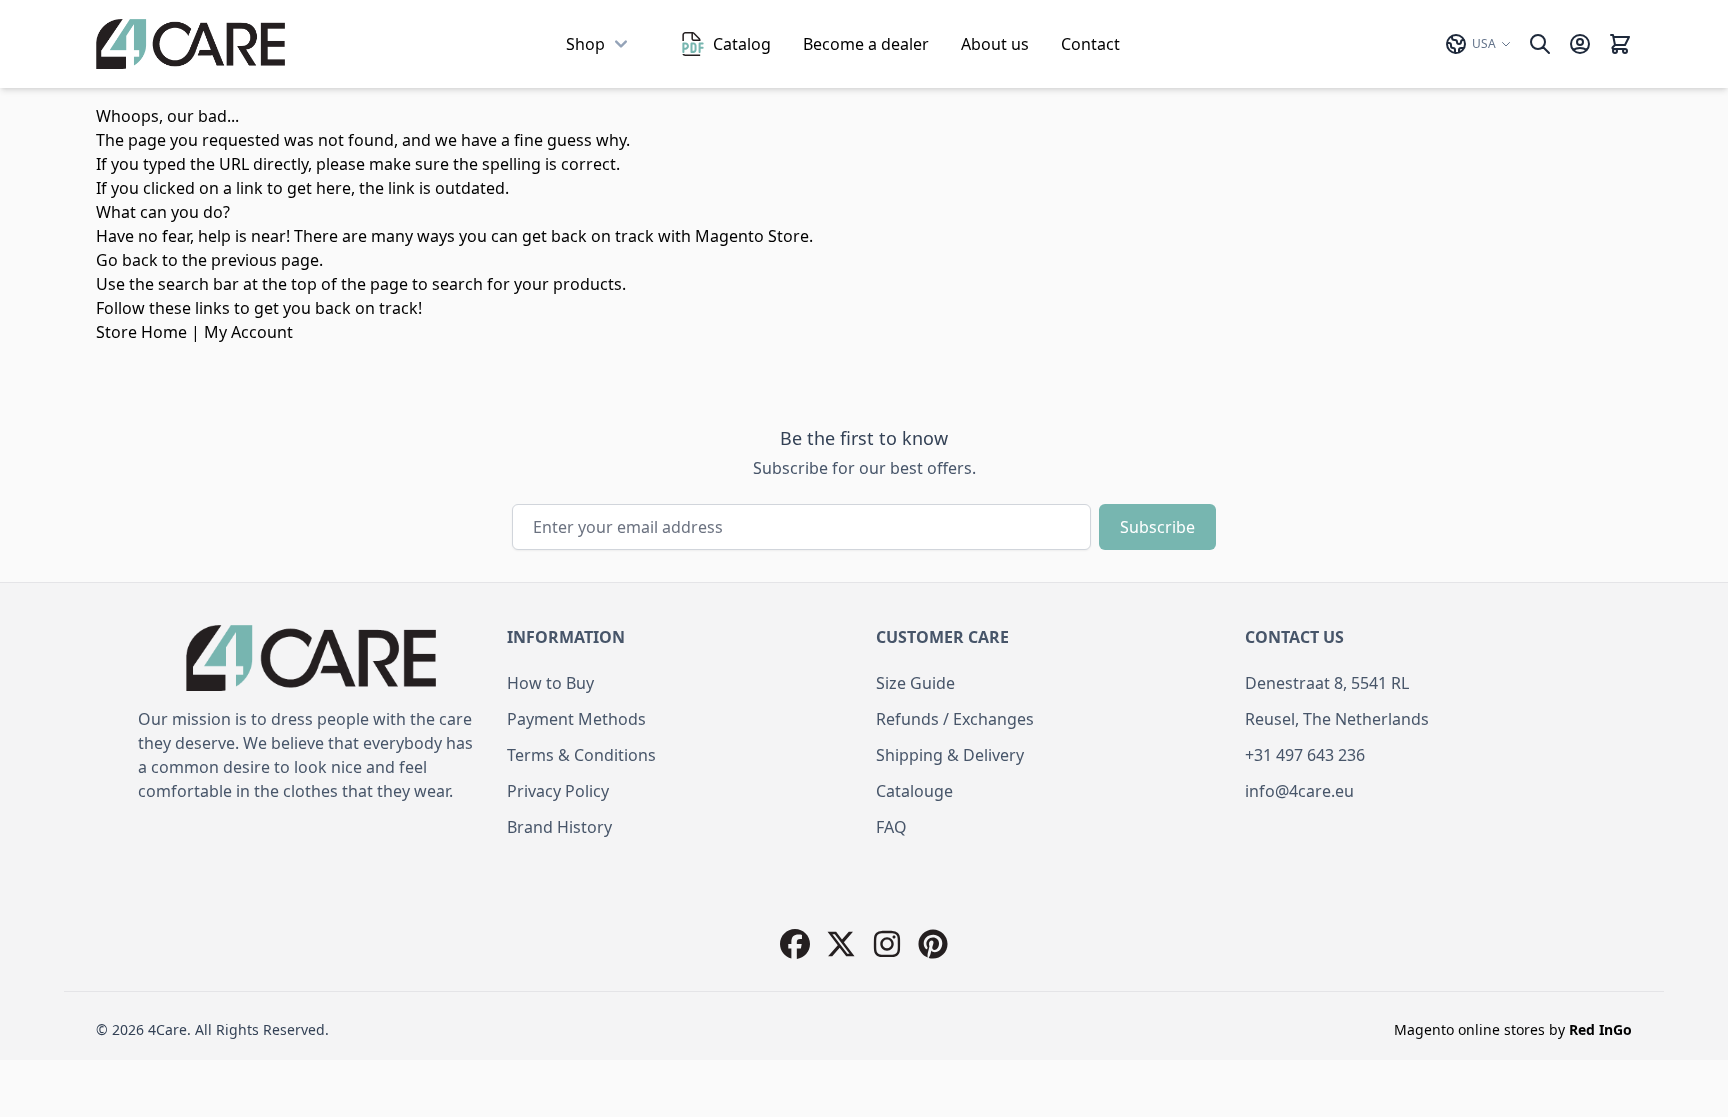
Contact (1090, 44)
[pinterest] (933, 944)
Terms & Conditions (581, 755)
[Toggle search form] (1540, 44)
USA (1484, 43)
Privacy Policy (558, 791)
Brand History (559, 827)
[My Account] (1580, 44)
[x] (841, 944)
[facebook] (795, 944)
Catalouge (914, 791)
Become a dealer (866, 44)
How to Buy (550, 683)
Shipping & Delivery (950, 755)
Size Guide (915, 683)
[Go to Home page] (190, 44)
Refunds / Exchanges (955, 719)
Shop (585, 44)
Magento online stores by (1513, 1029)
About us (995, 44)
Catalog (742, 44)
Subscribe (1157, 527)
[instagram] (887, 944)
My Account (248, 332)
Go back (127, 260)
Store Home (141, 332)
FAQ (891, 827)
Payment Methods (576, 719)
